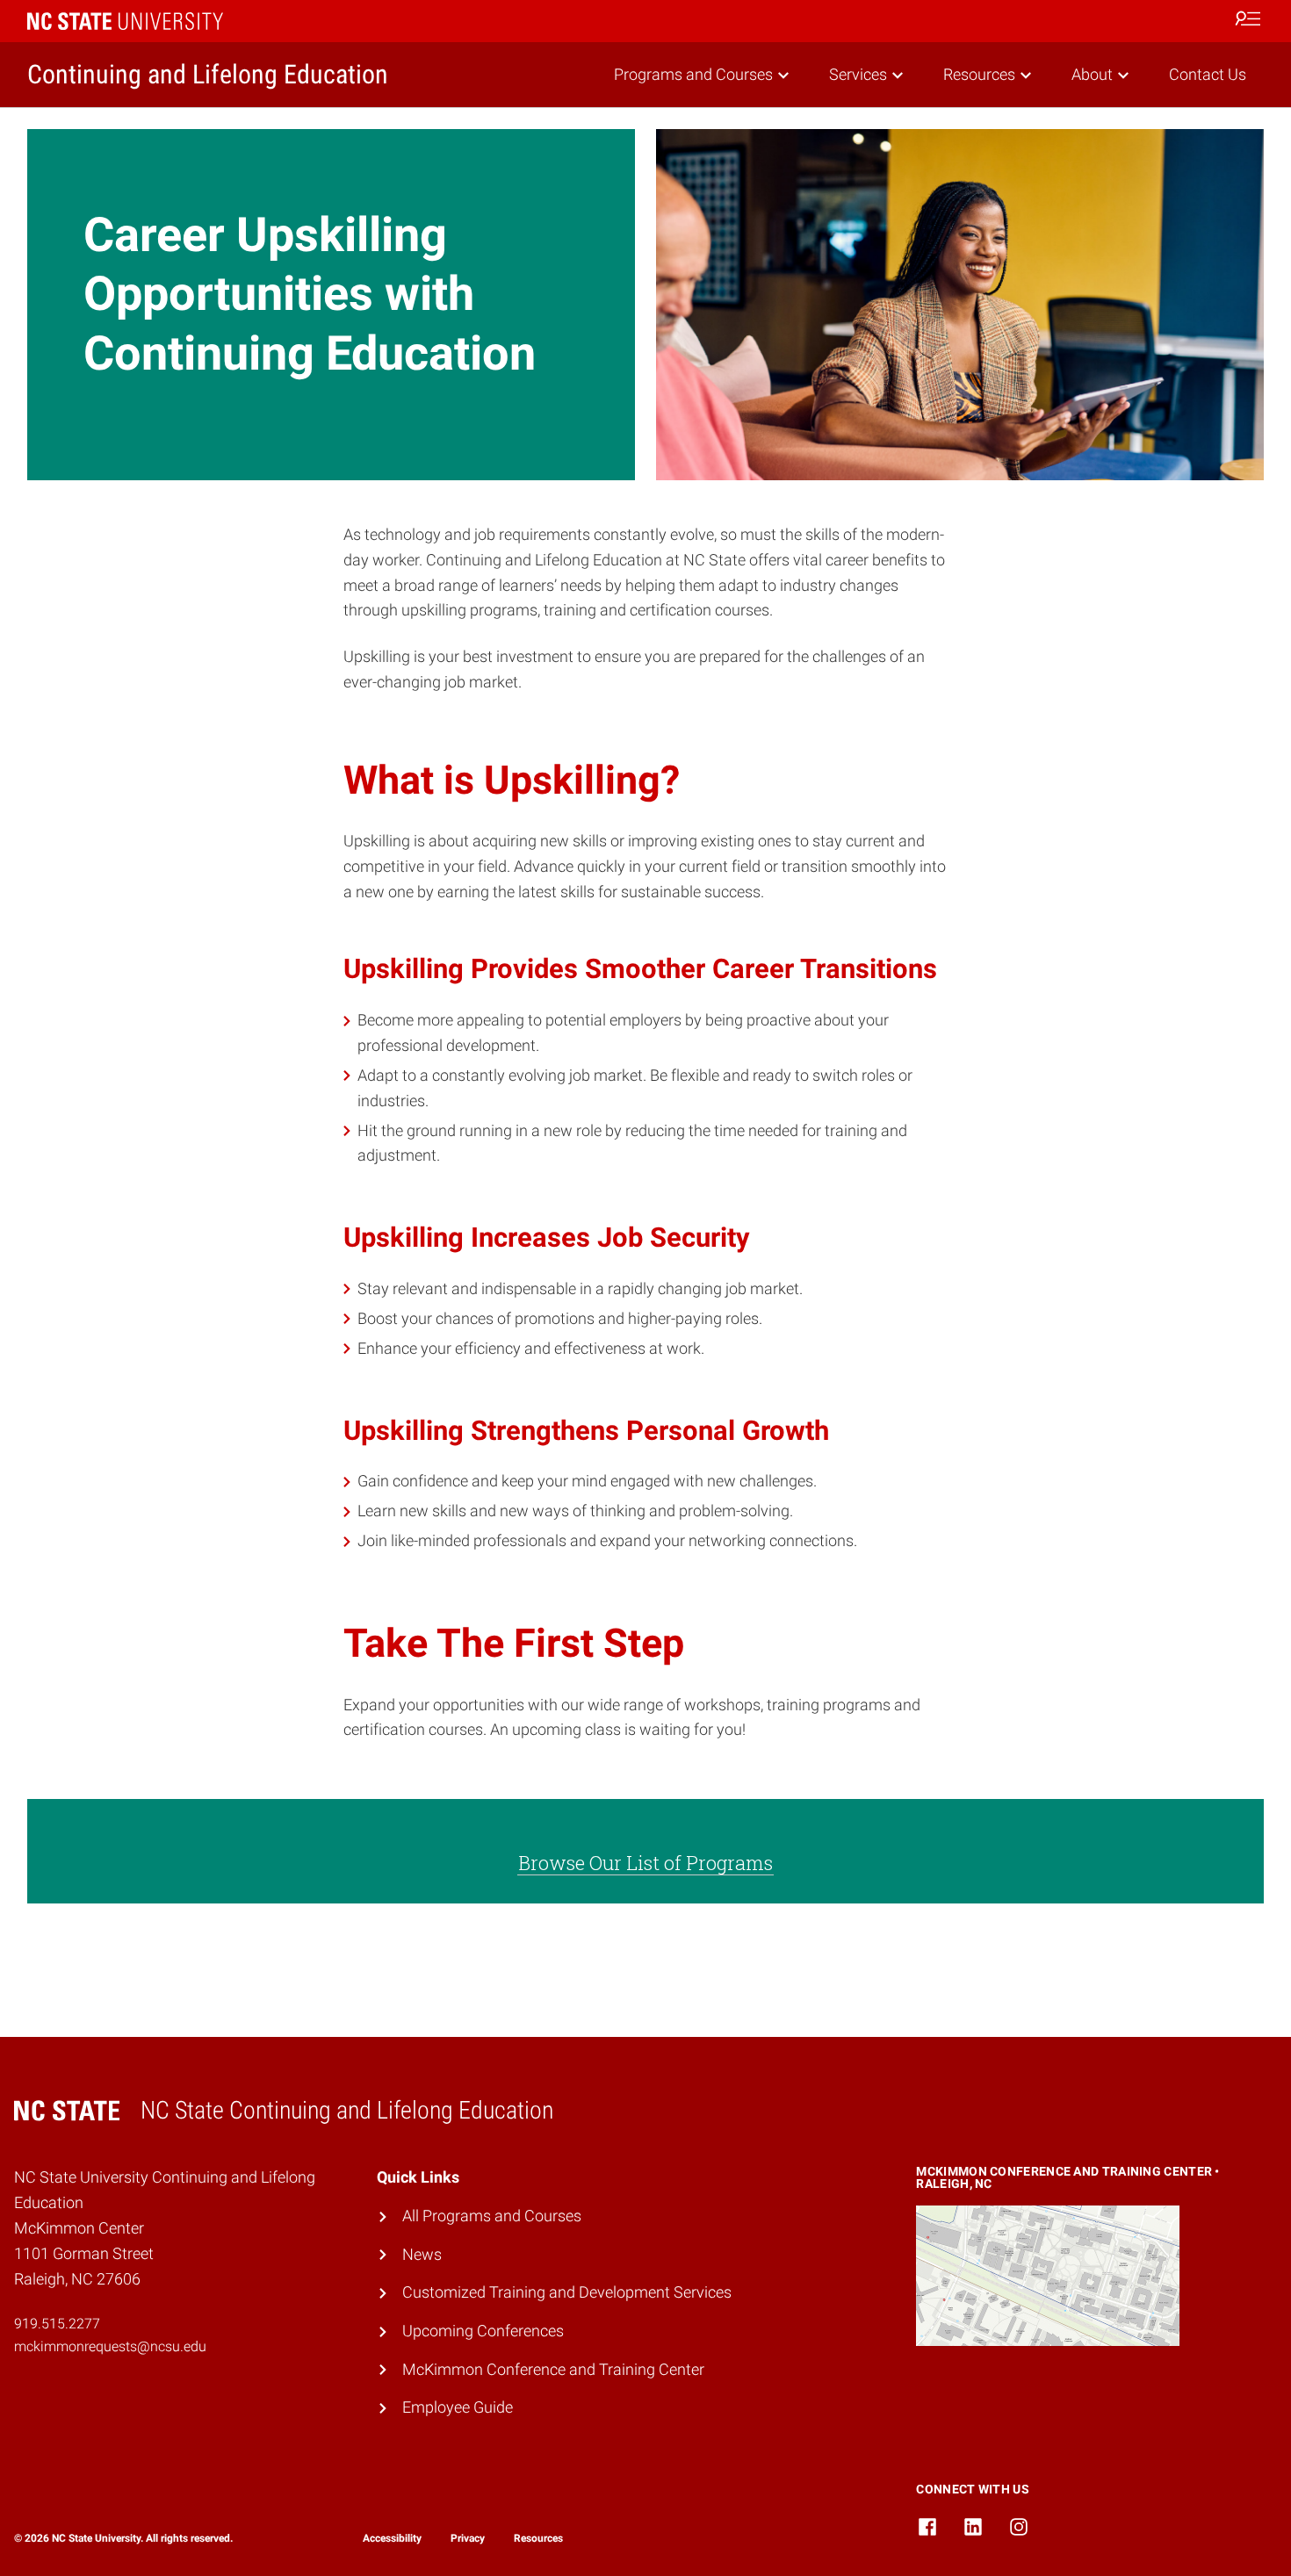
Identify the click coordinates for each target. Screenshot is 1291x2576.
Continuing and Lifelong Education (208, 74)
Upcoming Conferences (483, 2331)
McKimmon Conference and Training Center (553, 2369)
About (1092, 74)
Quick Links (418, 2177)
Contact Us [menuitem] (1208, 74)
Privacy (468, 2538)
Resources (979, 74)
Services (858, 74)
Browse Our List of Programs (645, 1863)
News (422, 2254)
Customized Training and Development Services (567, 2292)
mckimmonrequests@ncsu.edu (110, 2346)
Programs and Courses (693, 74)
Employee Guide (458, 2407)
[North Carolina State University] (125, 21)
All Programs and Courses (492, 2216)
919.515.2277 (59, 2324)
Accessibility (392, 2538)
